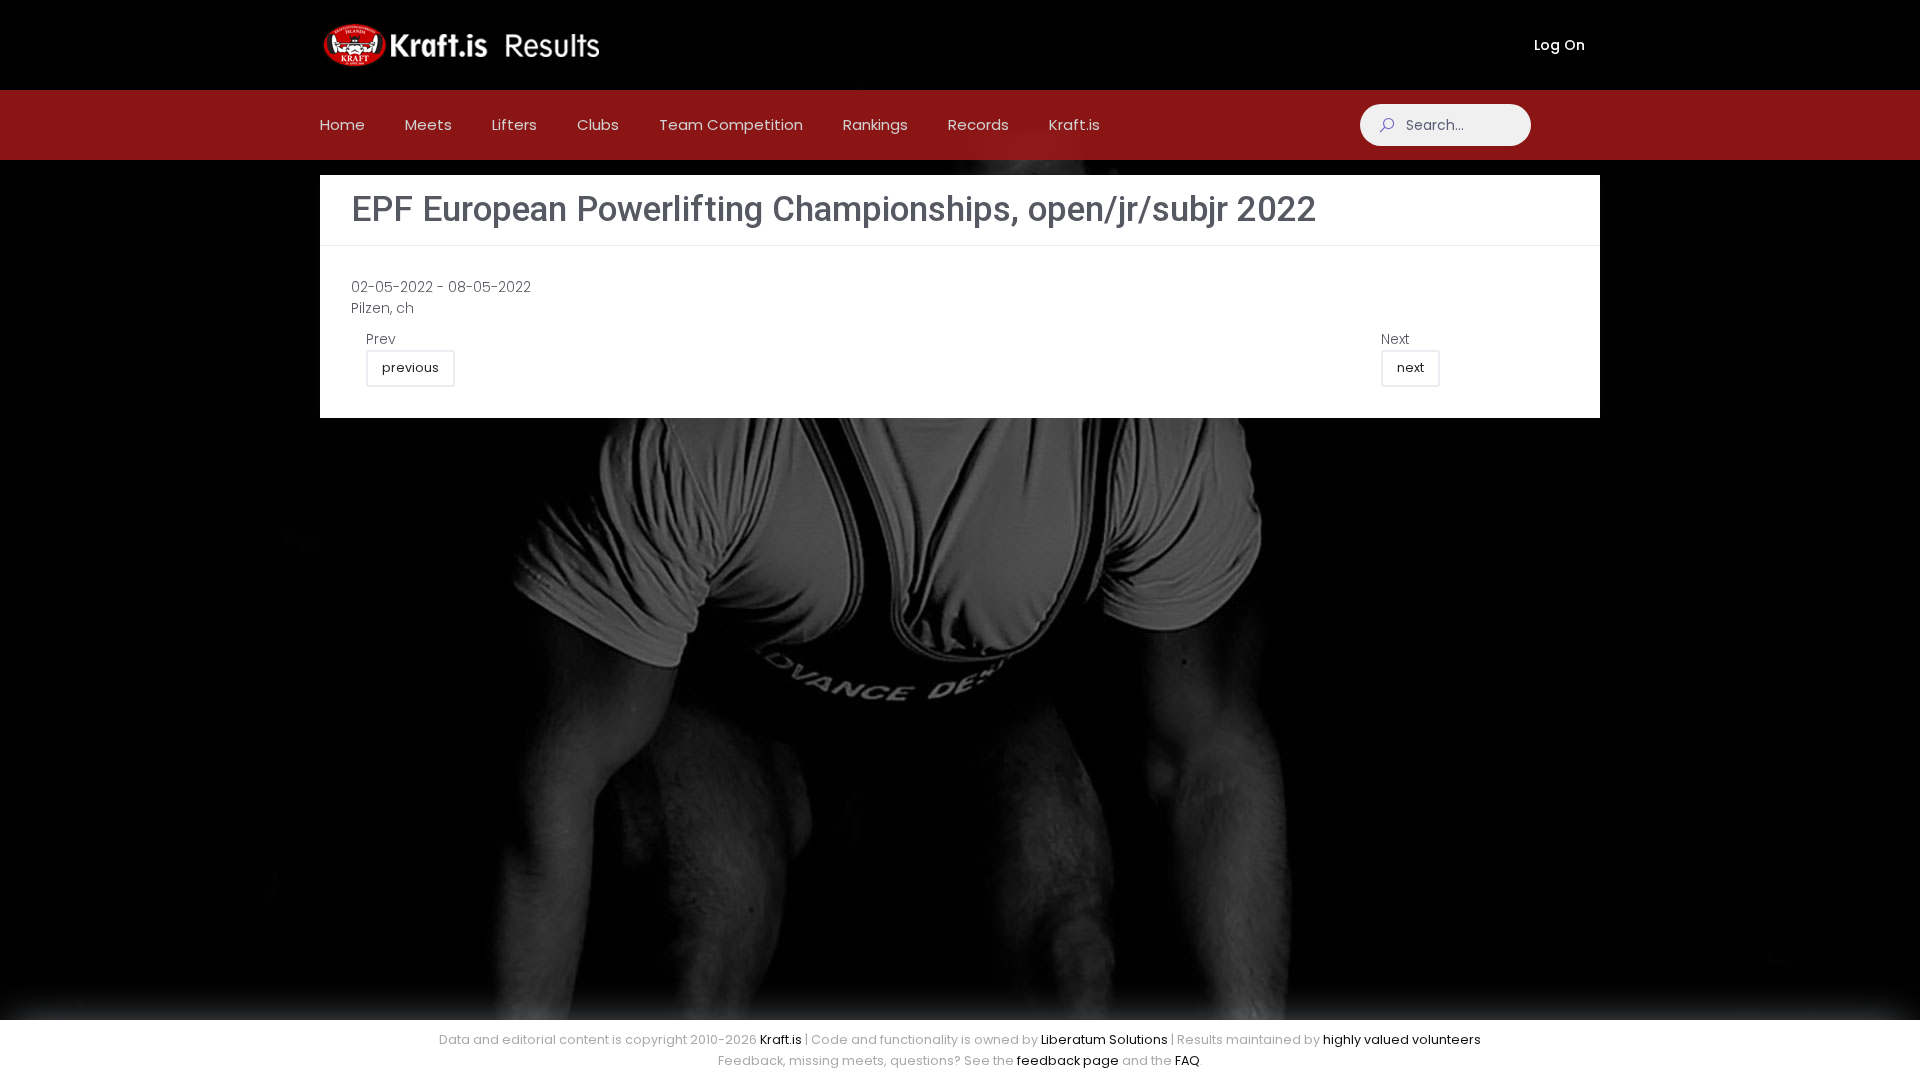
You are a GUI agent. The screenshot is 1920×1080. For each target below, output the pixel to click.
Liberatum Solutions (1104, 1039)
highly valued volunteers (1402, 1039)
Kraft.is (781, 1039)
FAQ (1187, 1060)
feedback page (1068, 1060)
